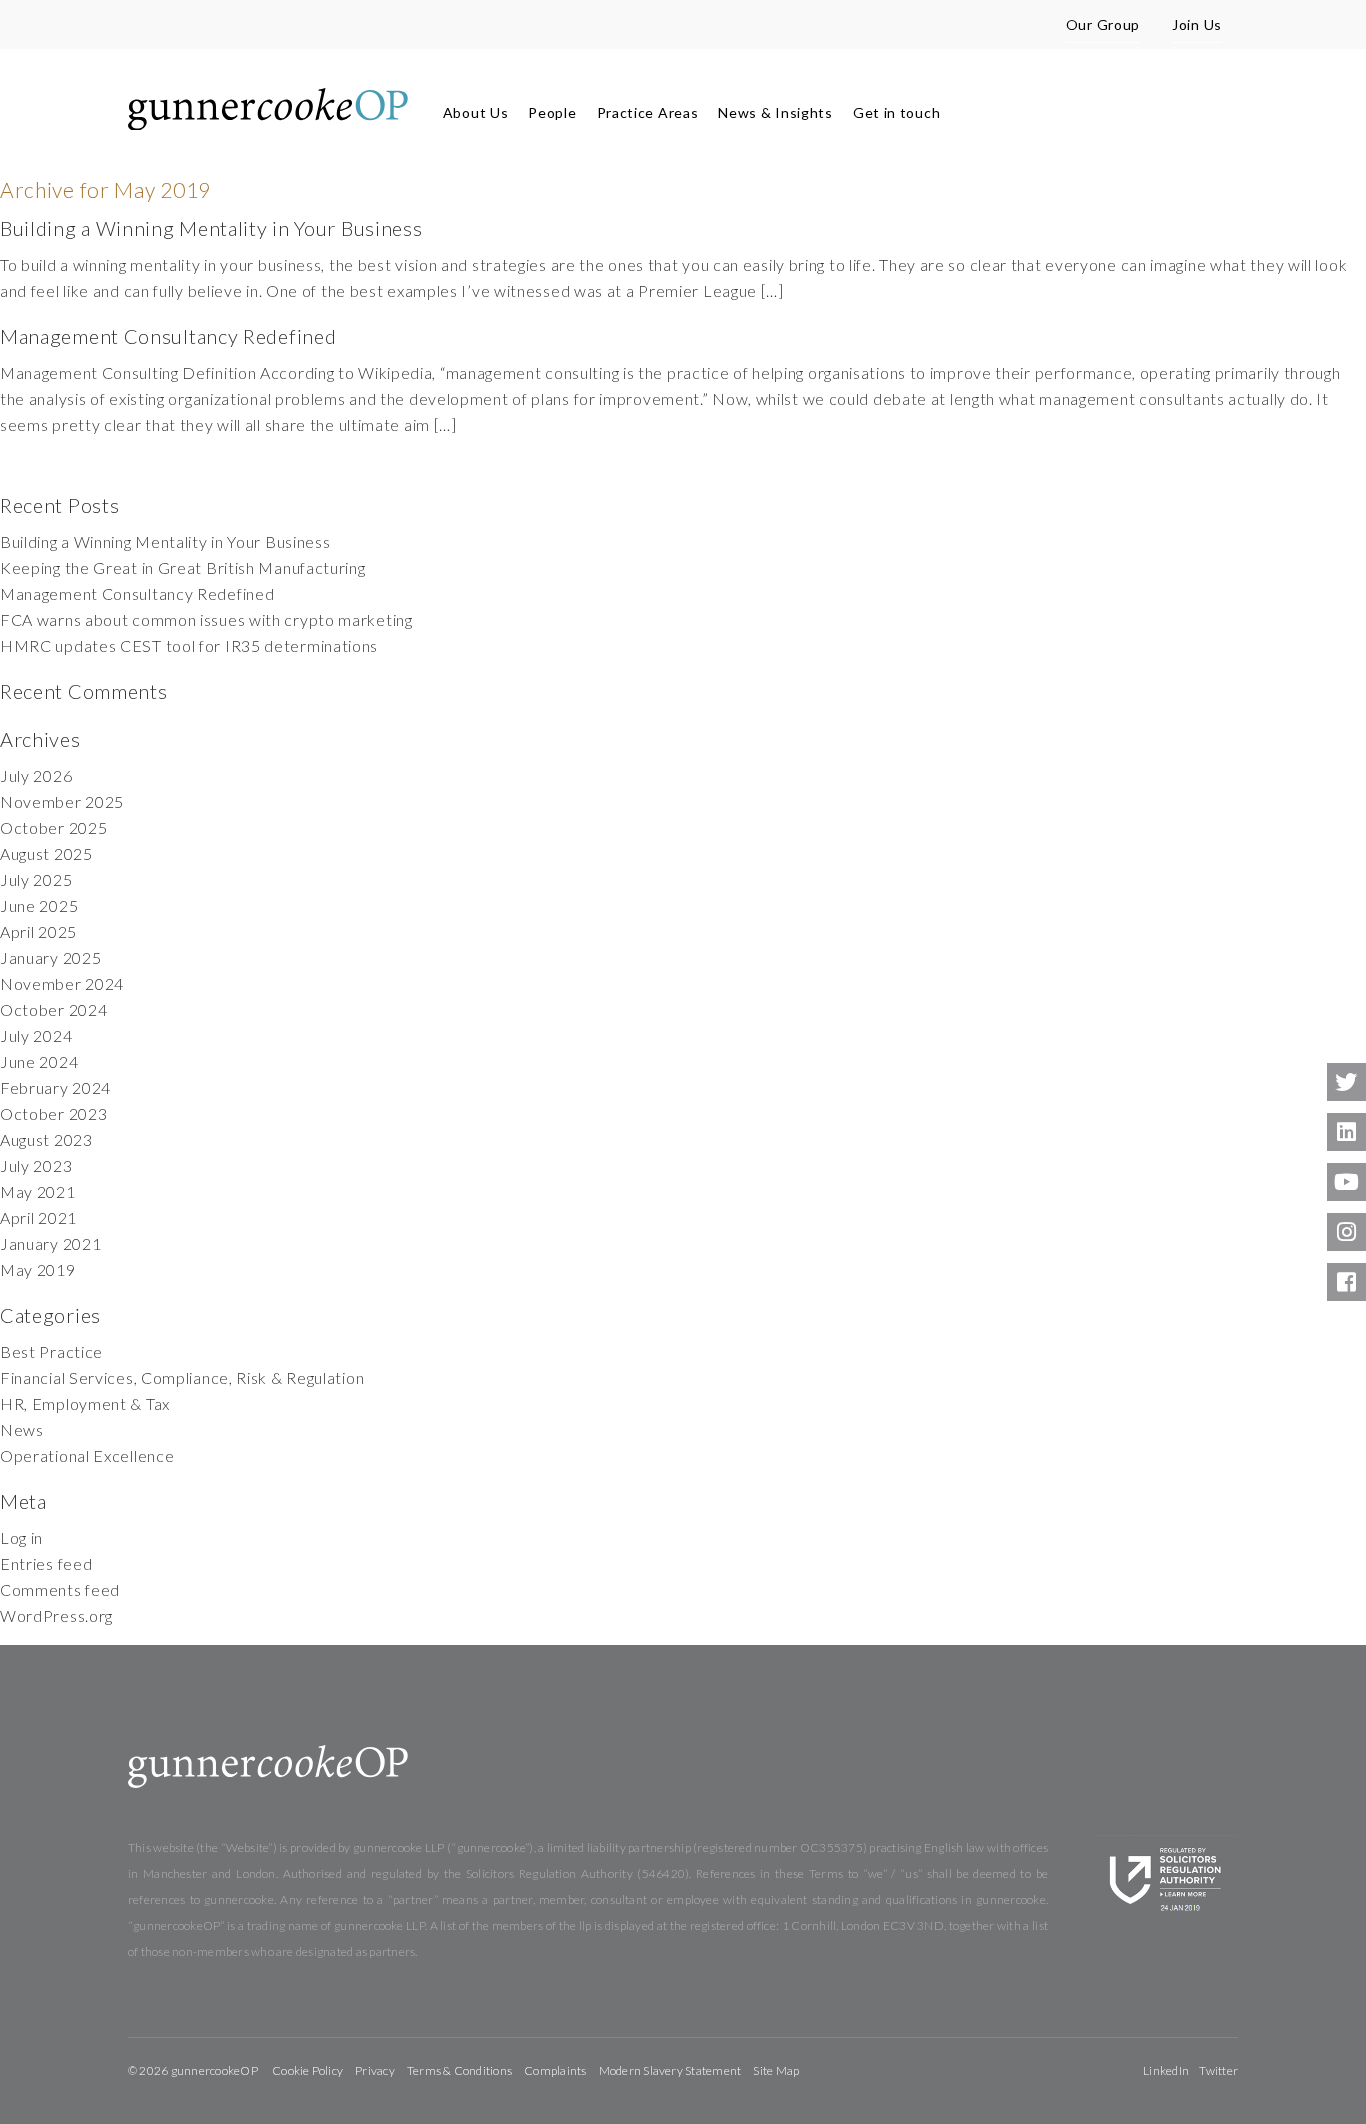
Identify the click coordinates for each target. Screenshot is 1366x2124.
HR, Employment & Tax (85, 1403)
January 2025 (50, 957)
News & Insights (775, 112)
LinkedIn (1166, 2070)
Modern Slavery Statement (670, 2070)
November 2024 (62, 983)
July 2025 (36, 879)
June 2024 (39, 1061)
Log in (21, 1537)
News (22, 1429)
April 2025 (38, 931)
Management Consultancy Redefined (168, 336)
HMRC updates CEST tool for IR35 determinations (189, 645)
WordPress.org (56, 1615)
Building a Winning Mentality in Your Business (211, 228)
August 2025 (46, 853)
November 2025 (62, 801)
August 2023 (46, 1139)
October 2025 (53, 827)
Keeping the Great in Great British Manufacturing (183, 567)
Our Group (1103, 24)
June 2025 (39, 905)
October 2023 (53, 1113)
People (552, 112)
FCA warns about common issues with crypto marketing (206, 619)
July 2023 (36, 1165)
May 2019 (38, 1269)
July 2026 (36, 775)
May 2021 (38, 1191)
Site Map (776, 2070)
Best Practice (51, 1351)
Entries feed (46, 1563)
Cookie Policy (307, 2070)
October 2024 (53, 1009)
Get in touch (896, 112)
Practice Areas (648, 112)
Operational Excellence (87, 1455)
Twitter (1218, 2070)
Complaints (555, 2070)
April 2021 (38, 1217)
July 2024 (36, 1035)
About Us (476, 112)
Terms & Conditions (459, 2070)
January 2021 (50, 1243)
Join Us (1197, 24)
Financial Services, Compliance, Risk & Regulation (182, 1377)
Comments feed (60, 1589)
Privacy (375, 2070)
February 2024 (55, 1087)
